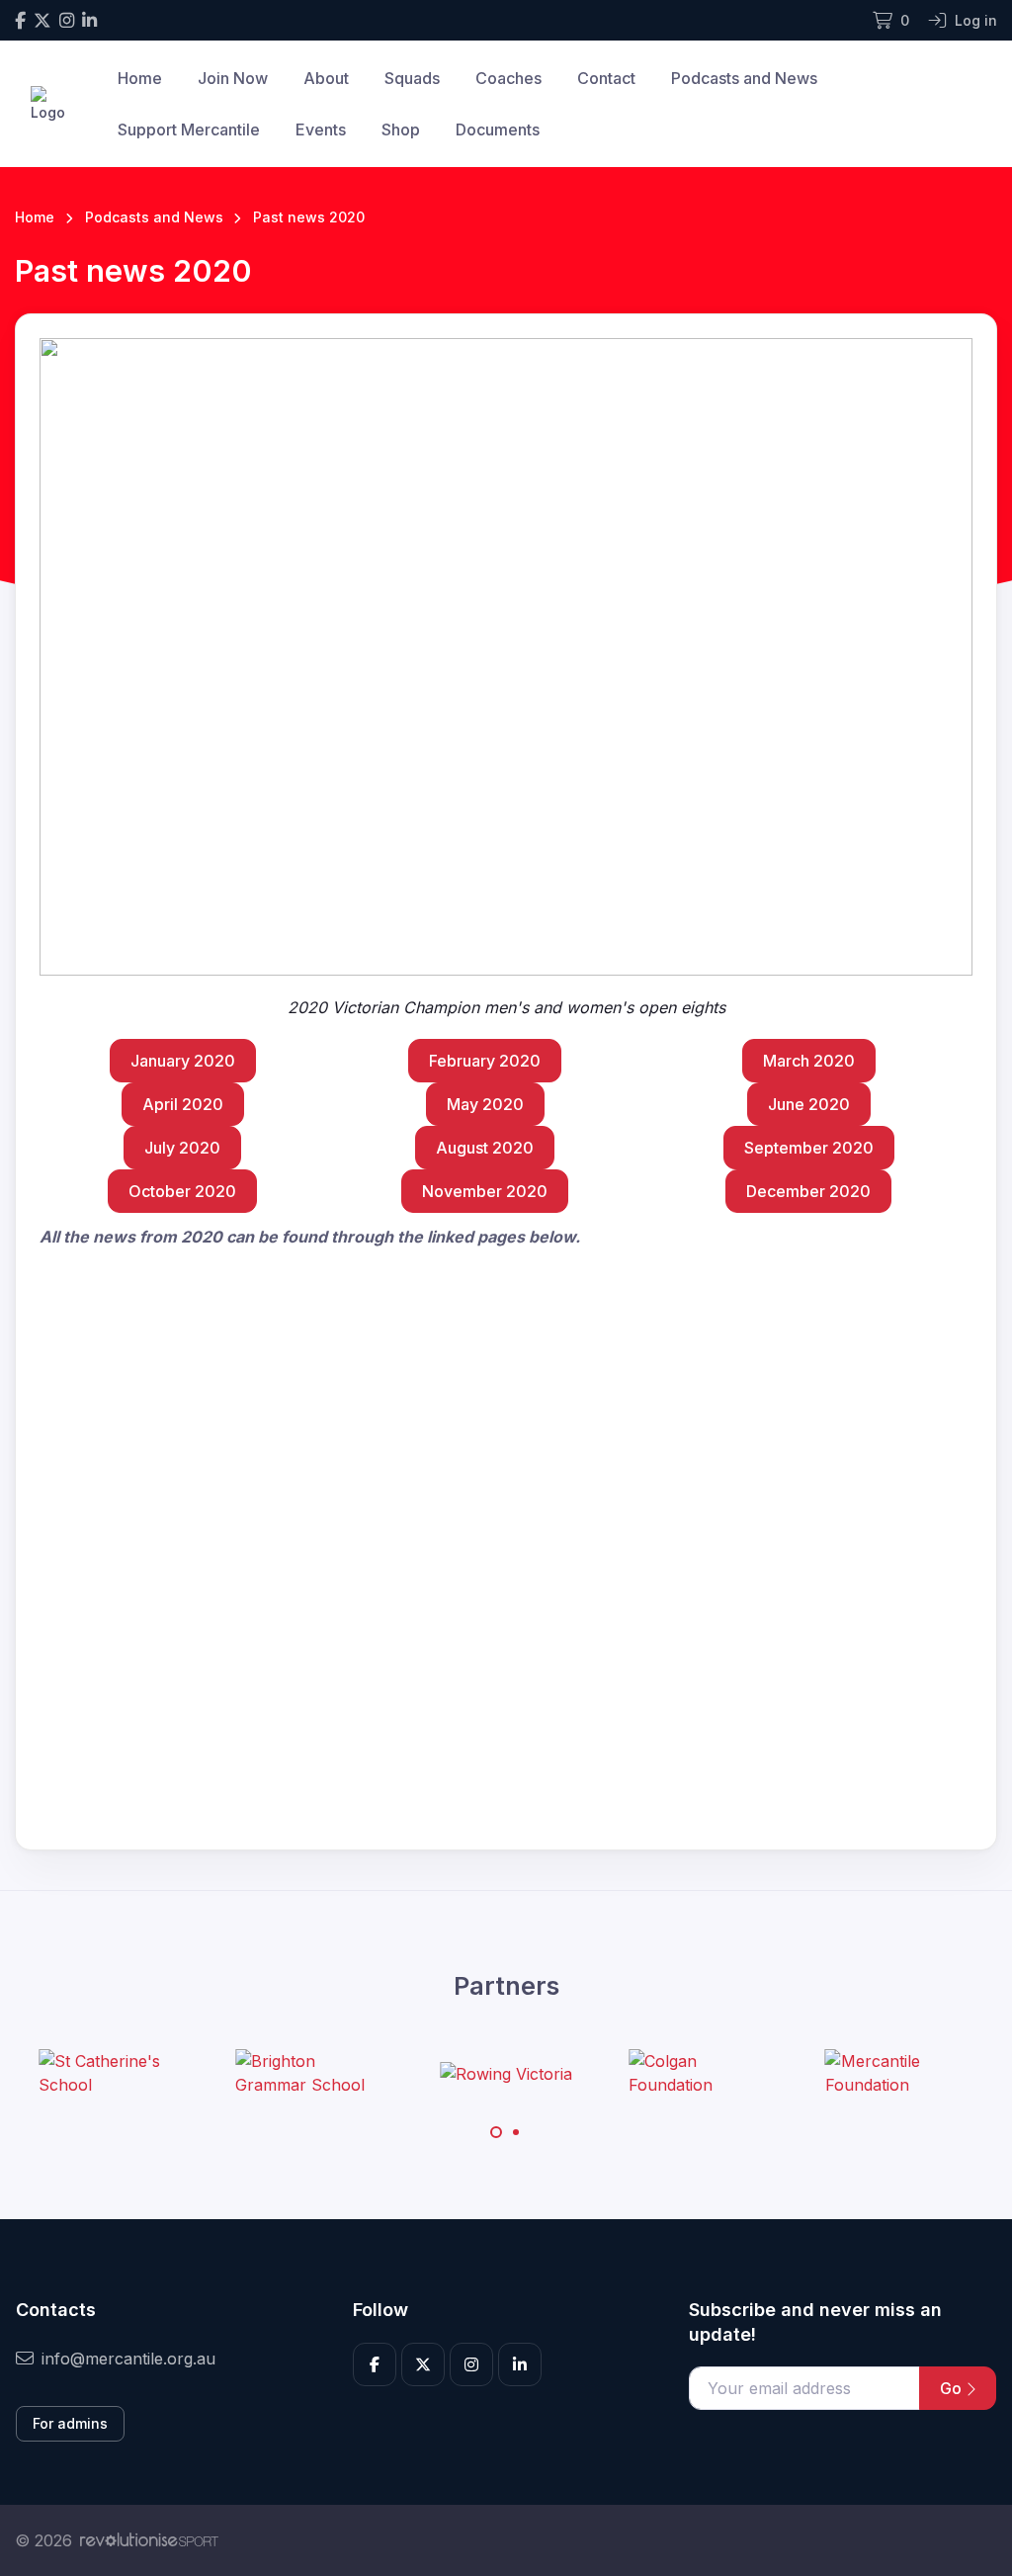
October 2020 (182, 1191)
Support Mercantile (189, 129)
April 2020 (183, 1104)
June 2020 (809, 1104)
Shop (401, 129)
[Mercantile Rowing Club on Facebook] (20, 20)
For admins (70, 2423)
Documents (498, 129)
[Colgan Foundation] (703, 2073)
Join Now (233, 78)
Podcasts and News (744, 78)
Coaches (508, 78)
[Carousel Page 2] (516, 2132)
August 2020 (485, 1148)
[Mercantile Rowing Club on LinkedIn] (89, 20)
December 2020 (808, 1191)
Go (953, 2388)
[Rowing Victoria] (506, 2073)
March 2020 (809, 1061)
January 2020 (183, 1061)
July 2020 (182, 1148)
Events (321, 129)
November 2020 (485, 1191)
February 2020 (485, 1061)
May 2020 (485, 1104)
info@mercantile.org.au (128, 2359)
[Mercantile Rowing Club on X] (42, 20)
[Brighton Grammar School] (309, 2073)
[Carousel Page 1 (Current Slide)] (496, 2132)
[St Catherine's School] (113, 2073)
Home (140, 78)
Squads (412, 78)
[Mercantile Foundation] (899, 2073)
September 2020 (809, 1148)
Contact (606, 78)
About (326, 78)
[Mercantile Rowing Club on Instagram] (67, 20)
